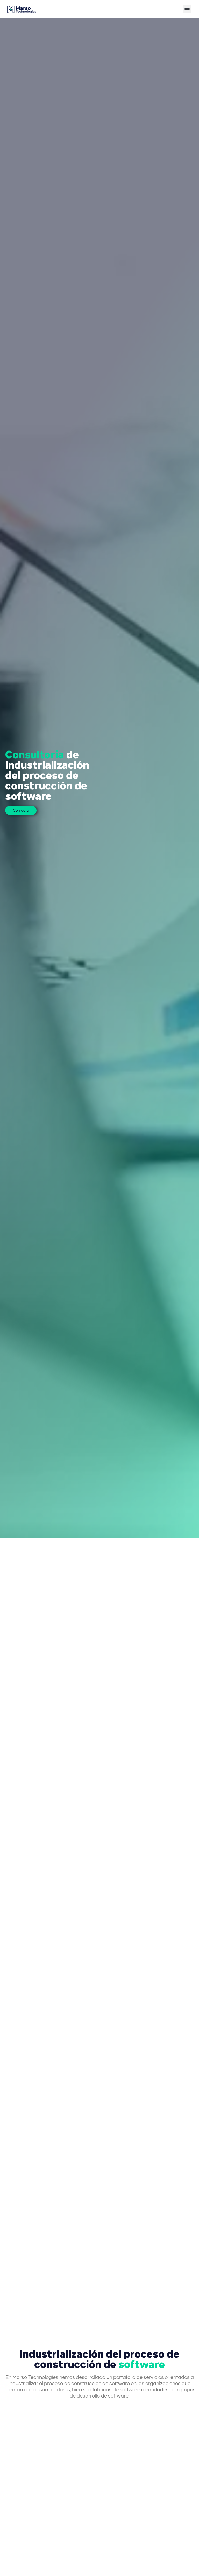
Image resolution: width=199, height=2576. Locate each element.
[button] (187, 9)
